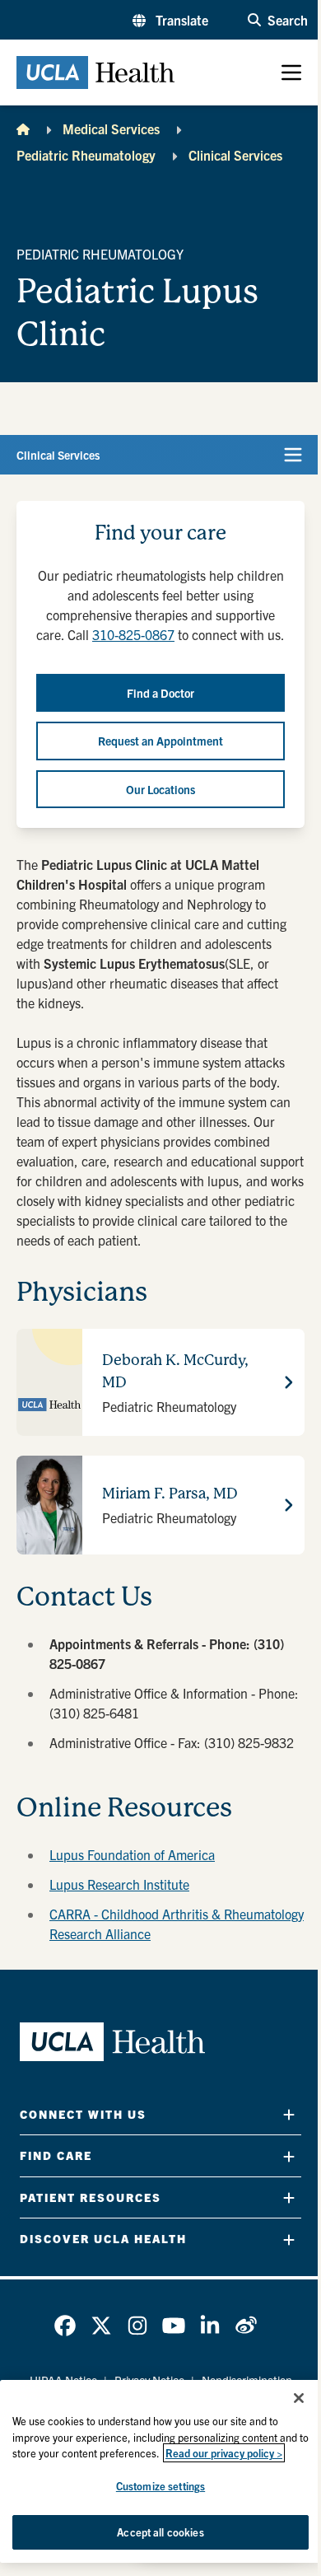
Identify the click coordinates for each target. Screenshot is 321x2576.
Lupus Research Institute (119, 1884)
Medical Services (111, 129)
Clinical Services (235, 155)
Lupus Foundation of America (132, 1854)
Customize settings (160, 2486)
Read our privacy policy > (224, 2453)
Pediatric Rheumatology (86, 155)
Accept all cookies (160, 2532)
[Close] (299, 2398)
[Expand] (289, 2114)
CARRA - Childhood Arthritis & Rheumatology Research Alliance (177, 1924)
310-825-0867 (133, 634)
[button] (170, 20)
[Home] (23, 129)
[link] (65, 2326)
